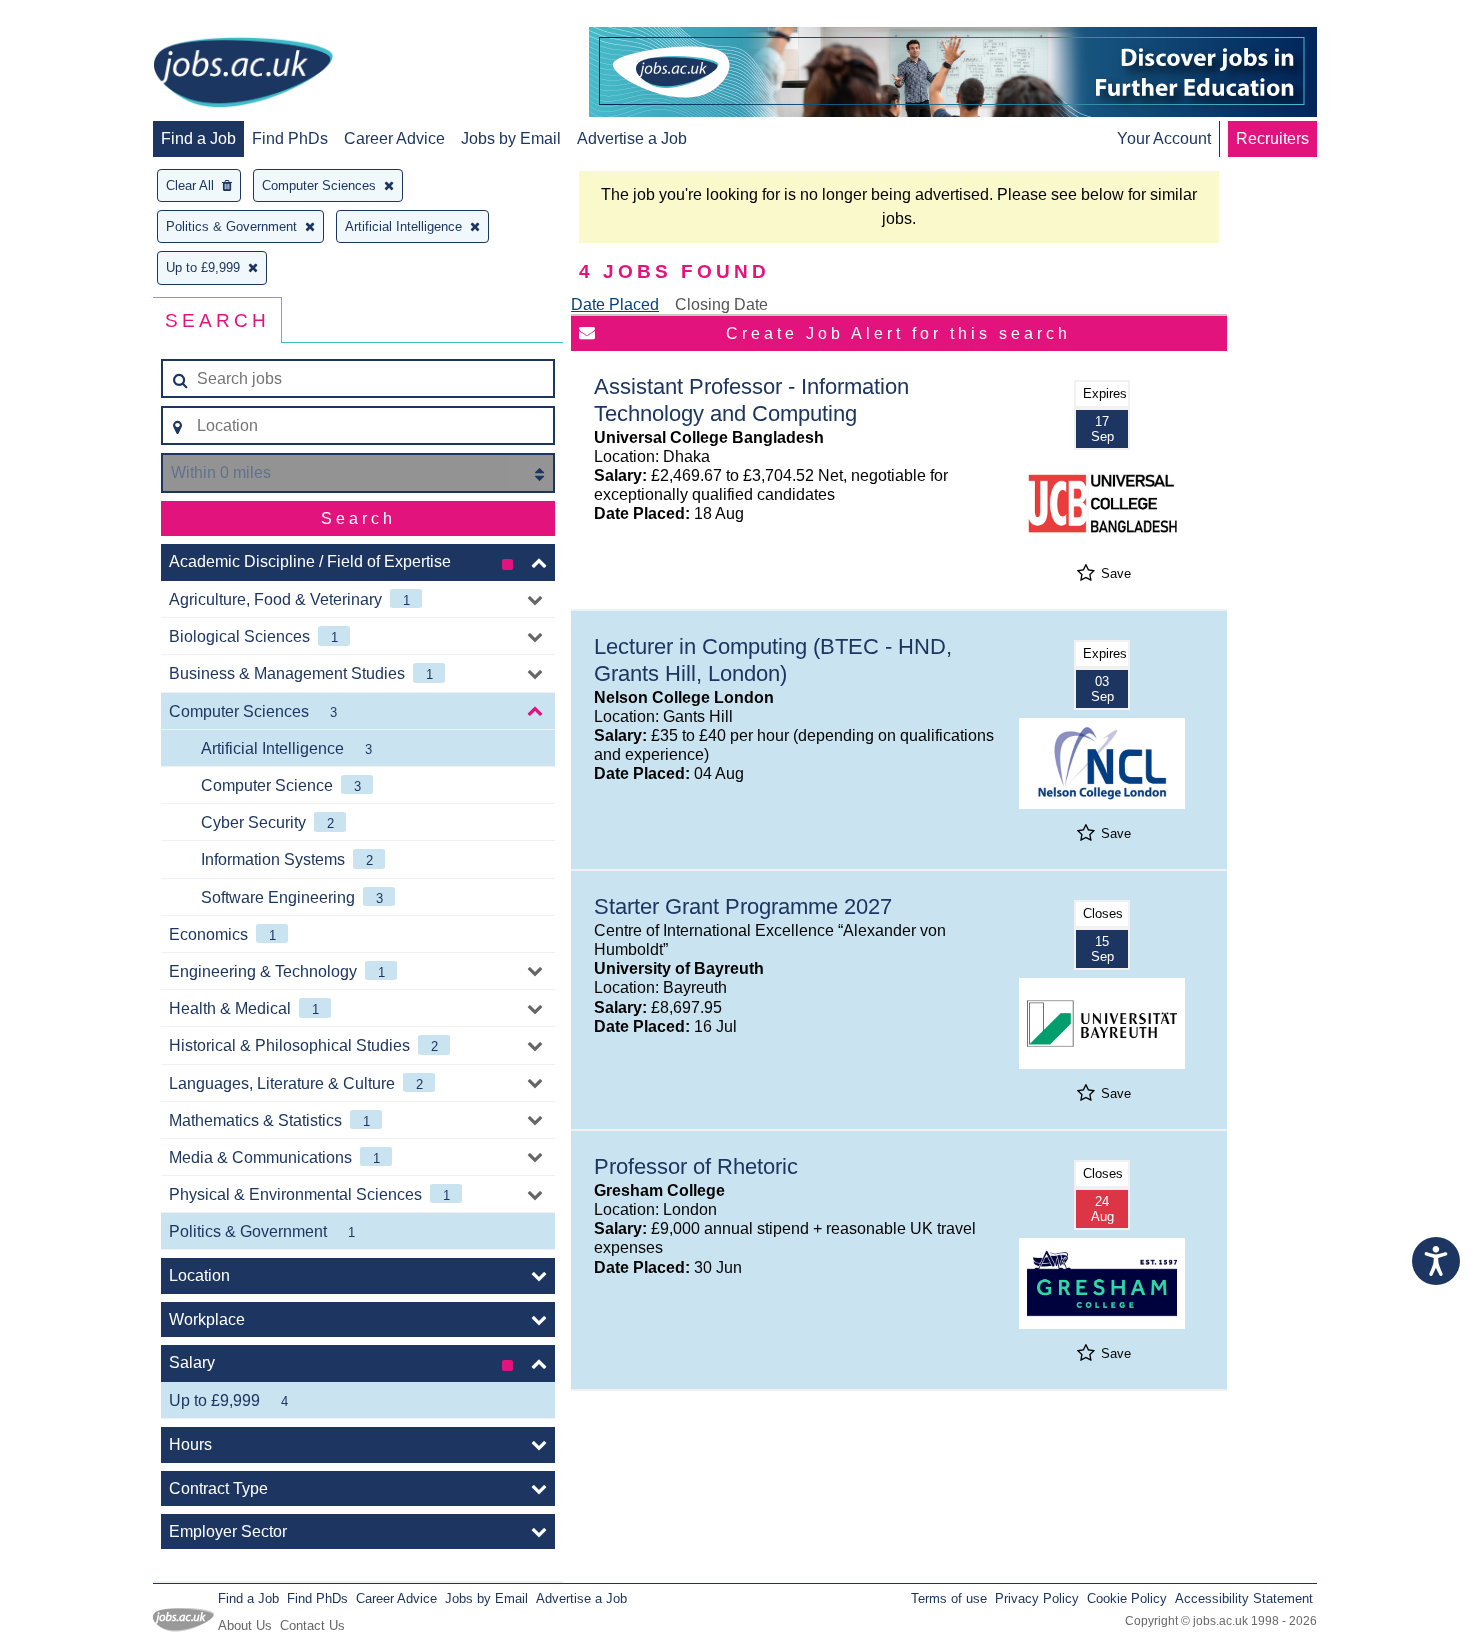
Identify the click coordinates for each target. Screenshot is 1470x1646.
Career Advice (394, 138)
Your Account (1164, 138)
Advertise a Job (632, 138)
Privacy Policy (1037, 1598)
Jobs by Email (511, 138)
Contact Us (312, 1625)
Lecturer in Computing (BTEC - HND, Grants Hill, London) (773, 660)
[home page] (243, 74)
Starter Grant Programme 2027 (743, 906)
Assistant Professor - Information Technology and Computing (751, 400)
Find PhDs (290, 138)
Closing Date (721, 304)
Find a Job (198, 138)
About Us (245, 1625)
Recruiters (1272, 138)
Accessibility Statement (1244, 1598)
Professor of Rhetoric (696, 1166)
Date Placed (615, 304)
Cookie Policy (1127, 1598)
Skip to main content (80, 17)
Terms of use (949, 1598)
